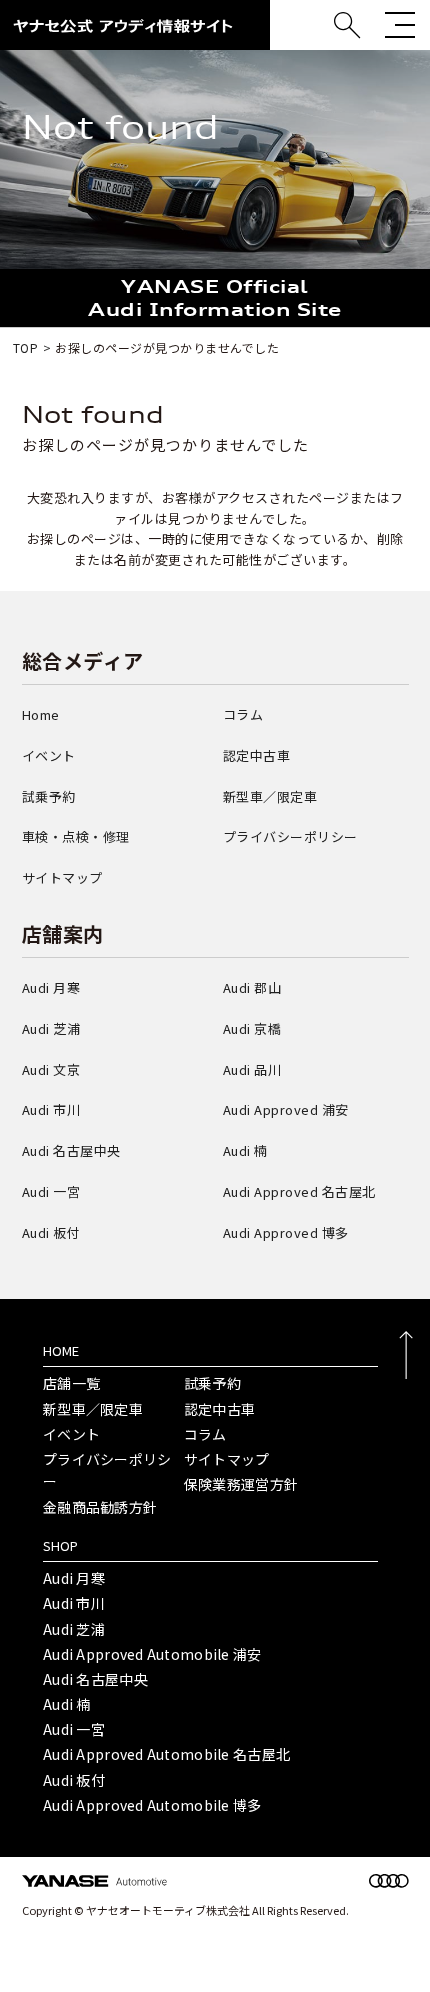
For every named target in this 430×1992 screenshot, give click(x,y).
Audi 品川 (252, 1069)
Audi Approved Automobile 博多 (152, 1805)
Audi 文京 (51, 1069)
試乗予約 (49, 796)
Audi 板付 (51, 1232)
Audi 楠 (245, 1150)
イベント (49, 755)
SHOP (60, 1545)
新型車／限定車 (270, 796)
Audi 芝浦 (51, 1028)
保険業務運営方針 (241, 1484)
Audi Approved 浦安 (286, 1109)
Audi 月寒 (51, 987)
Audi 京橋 (252, 1028)
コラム (243, 714)
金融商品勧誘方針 (100, 1507)
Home (41, 714)
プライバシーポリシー (290, 836)
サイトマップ (62, 877)
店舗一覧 (71, 1383)
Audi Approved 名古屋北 (299, 1191)
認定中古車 (257, 755)
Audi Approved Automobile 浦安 (152, 1654)
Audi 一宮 (51, 1191)
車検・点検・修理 (76, 836)
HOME (61, 1350)
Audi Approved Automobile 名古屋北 (166, 1754)
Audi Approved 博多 (286, 1232)
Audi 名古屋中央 (71, 1150)
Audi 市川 (51, 1109)
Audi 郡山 (252, 987)
